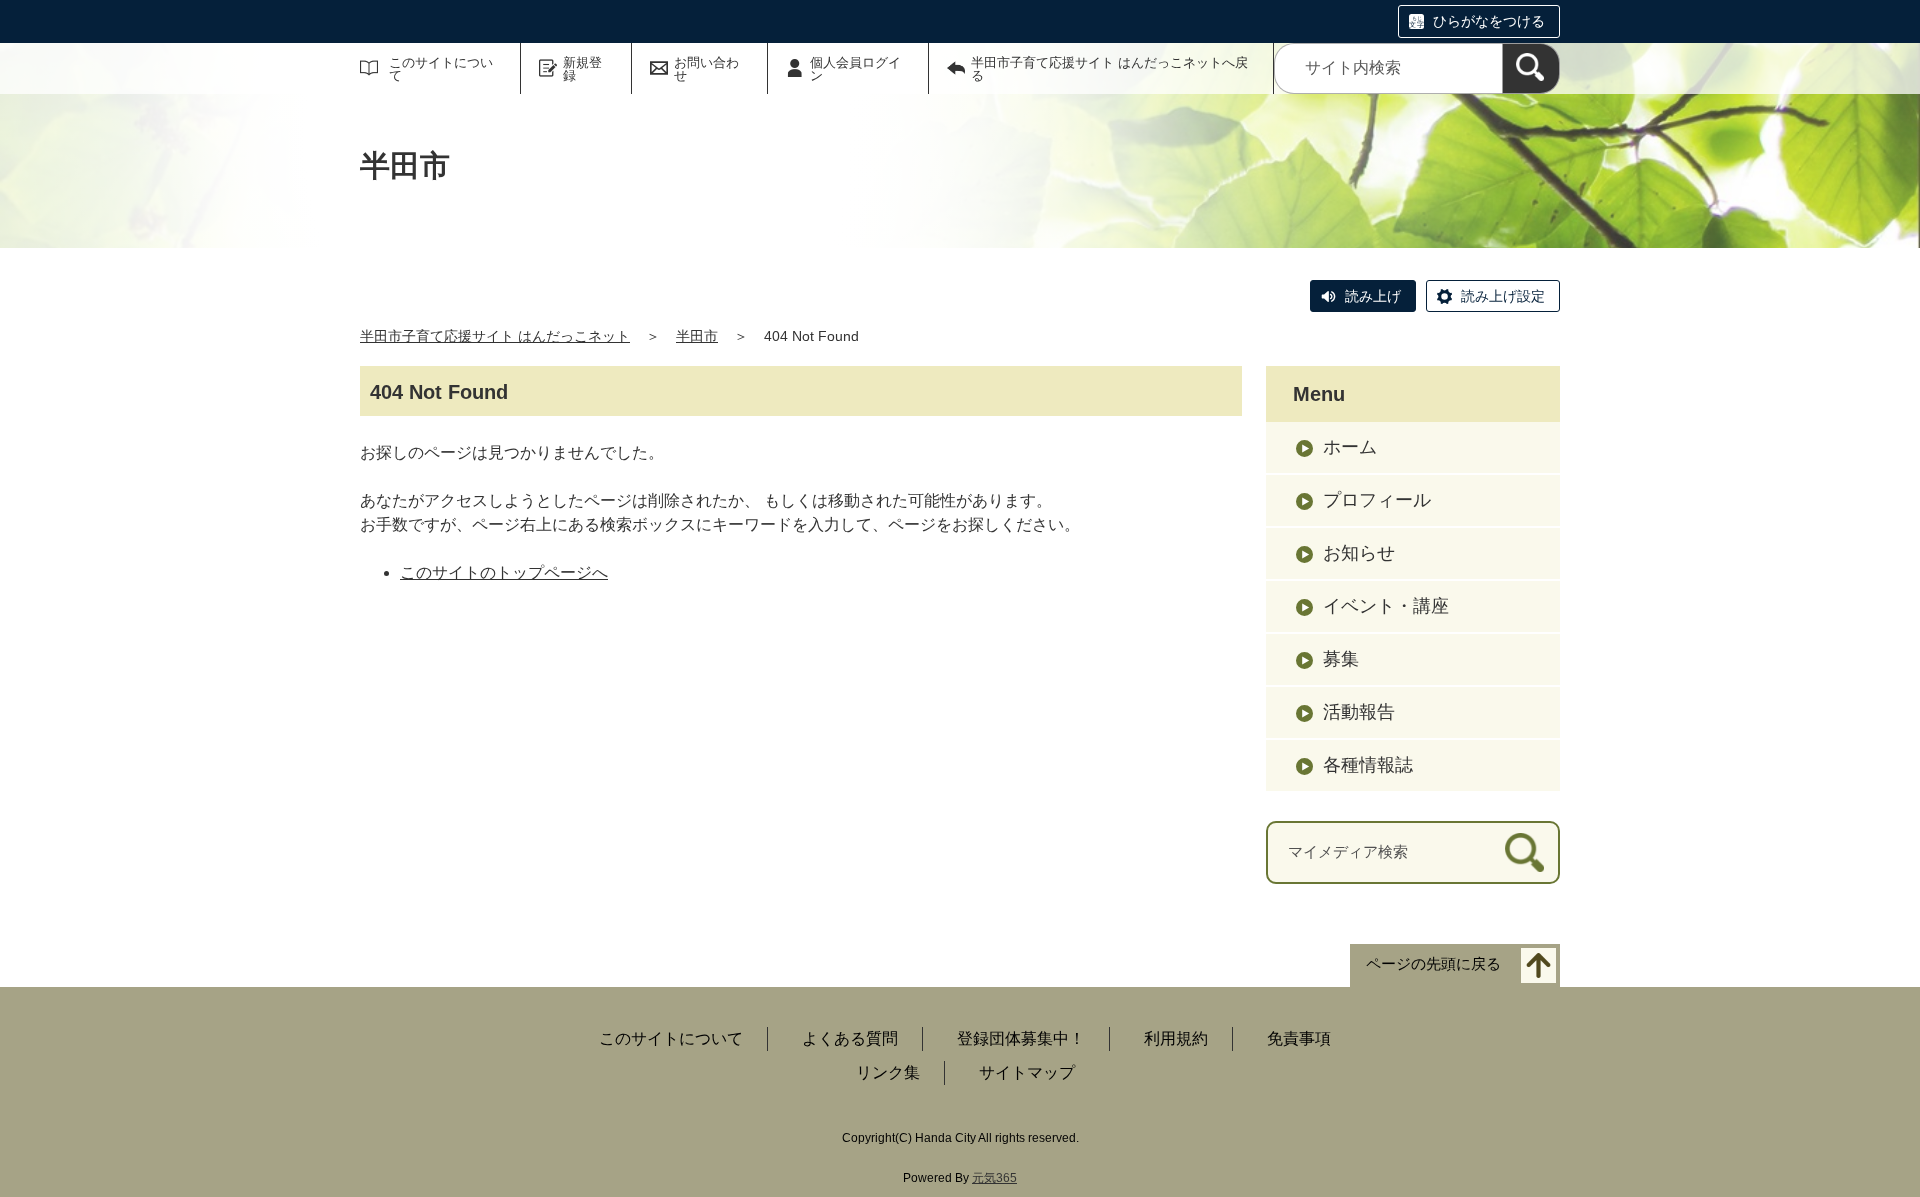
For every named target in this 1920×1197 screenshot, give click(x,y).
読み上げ (1373, 296)
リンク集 (888, 1072)
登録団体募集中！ (1021, 1038)
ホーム (1350, 447)
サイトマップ (1027, 1072)
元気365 (994, 1178)
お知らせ (1359, 553)
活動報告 (1359, 712)
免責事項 (1299, 1038)
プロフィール (1377, 500)
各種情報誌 (1368, 765)
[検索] (1531, 68)
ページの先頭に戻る (1433, 963)
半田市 (697, 336)
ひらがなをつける (1489, 21)
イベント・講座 (1386, 606)
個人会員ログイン (855, 69)
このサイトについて (441, 69)
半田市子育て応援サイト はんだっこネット (495, 336)
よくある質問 (850, 1038)
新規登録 (582, 69)
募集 (1341, 659)
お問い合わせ (706, 69)
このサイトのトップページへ (504, 572)
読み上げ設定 (1503, 296)
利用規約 (1176, 1038)
